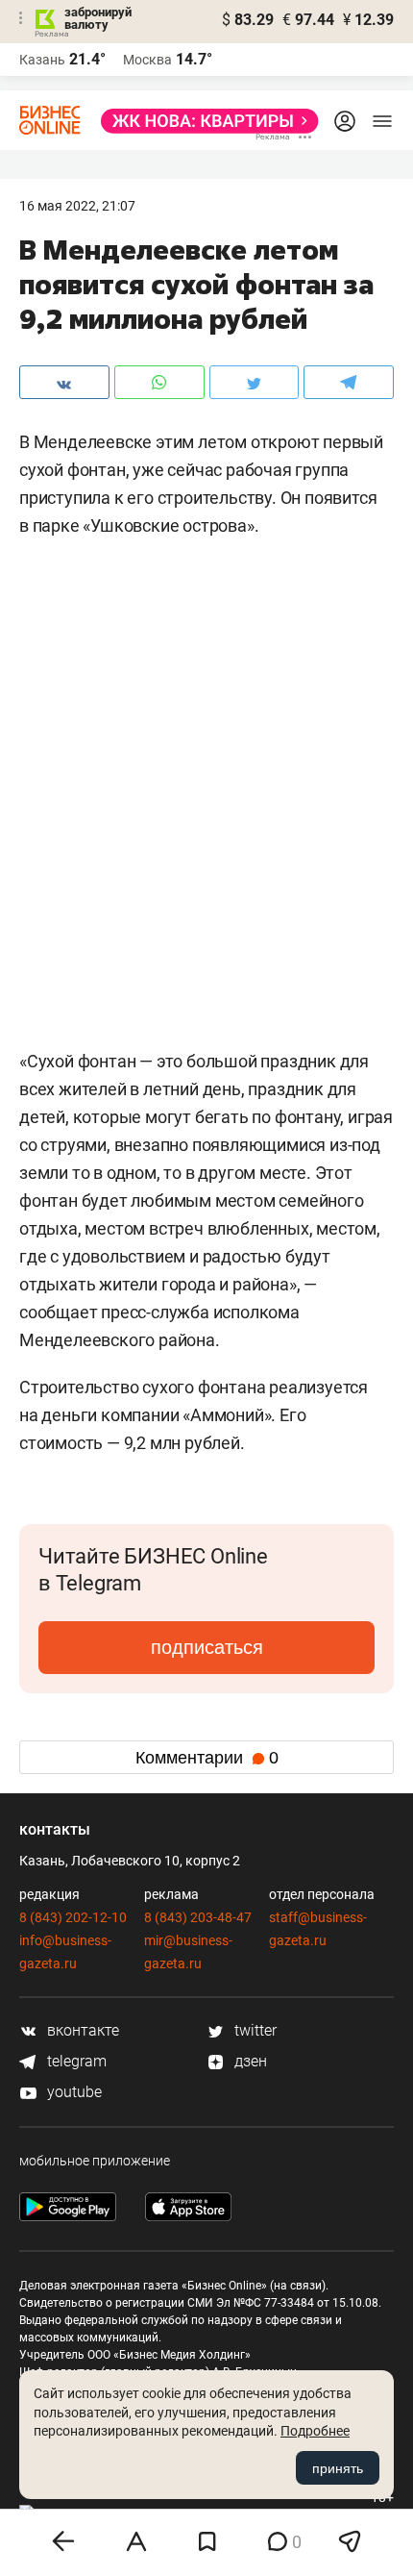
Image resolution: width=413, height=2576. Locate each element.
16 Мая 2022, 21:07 (77, 206)
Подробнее (315, 2431)
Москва (147, 60)
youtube (73, 2092)
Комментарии (207, 1758)
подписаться (207, 1647)
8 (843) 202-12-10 (73, 1917)
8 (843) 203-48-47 (198, 1917)
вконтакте (81, 2030)
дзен (249, 2061)
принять (338, 2468)
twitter (254, 2030)
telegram (75, 2061)
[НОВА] (204, 121)
